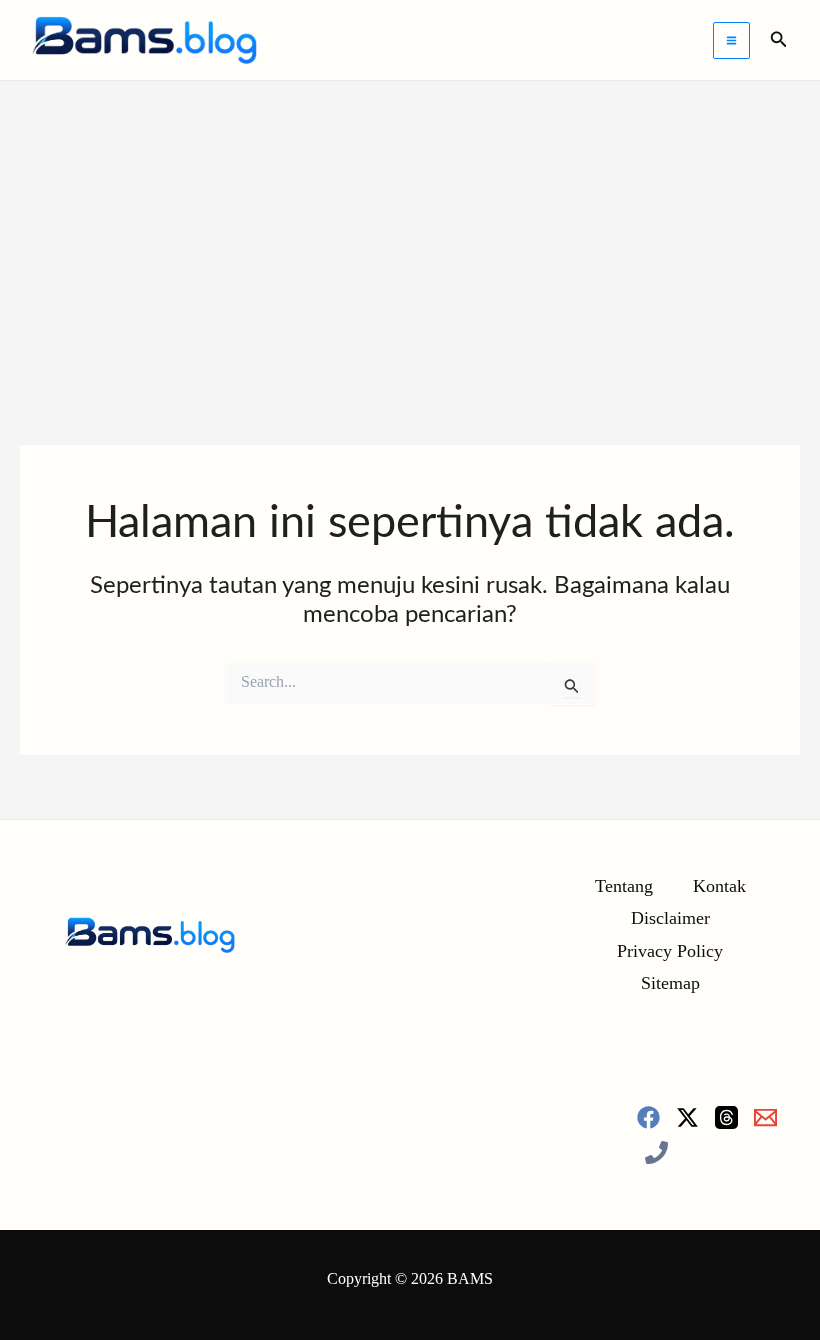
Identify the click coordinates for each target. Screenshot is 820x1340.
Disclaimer (670, 918)
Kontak (719, 886)
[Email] (765, 1117)
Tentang (624, 886)
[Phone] (656, 1152)
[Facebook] (648, 1117)
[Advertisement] (410, 231)
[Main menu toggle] (731, 40)
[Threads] (726, 1117)
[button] (779, 40)
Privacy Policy (670, 951)
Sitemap (670, 983)
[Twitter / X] (687, 1117)
